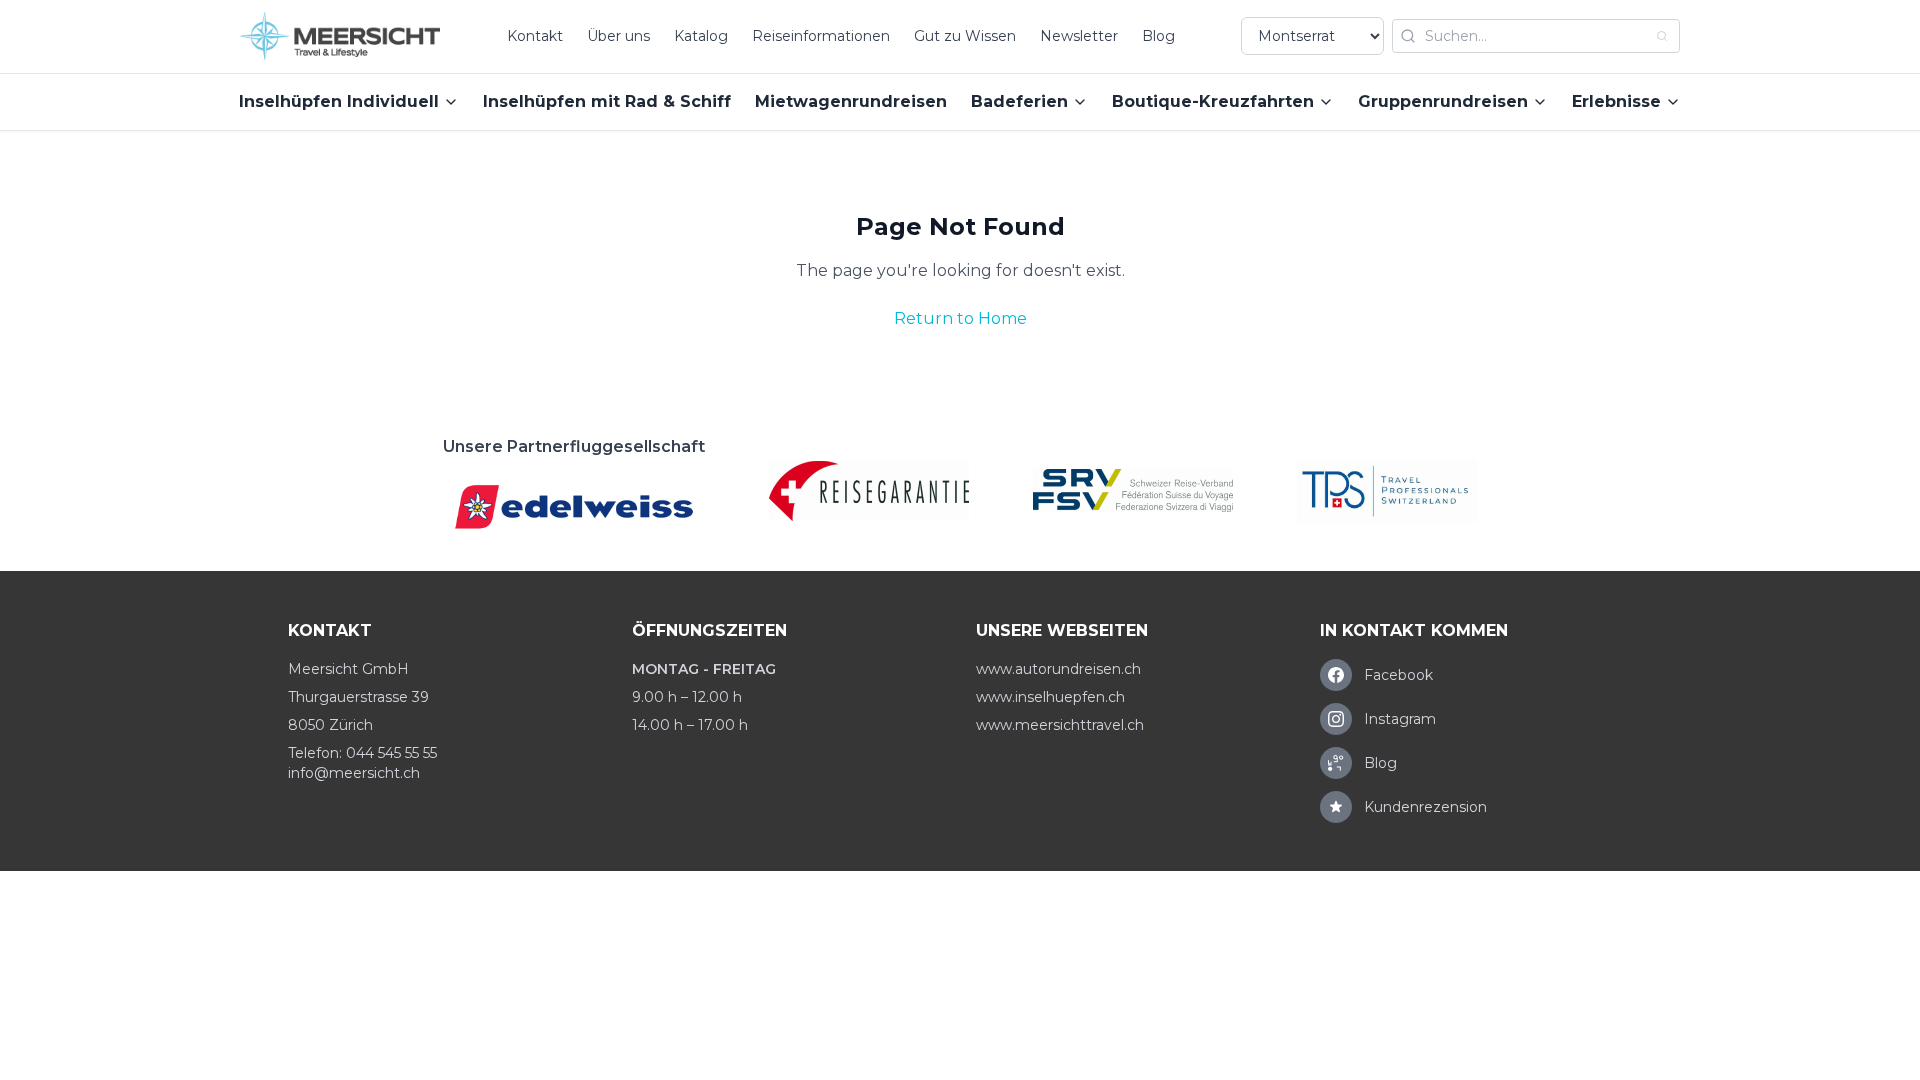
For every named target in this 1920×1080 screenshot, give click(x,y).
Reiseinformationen (821, 36)
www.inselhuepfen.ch (1050, 697)
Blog (1158, 36)
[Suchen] (1662, 36)
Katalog (701, 36)
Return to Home (960, 318)
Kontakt (535, 36)
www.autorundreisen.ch (1058, 669)
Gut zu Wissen (965, 36)
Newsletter (1079, 36)
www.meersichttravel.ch (1060, 725)
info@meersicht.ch (354, 773)
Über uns (618, 36)
